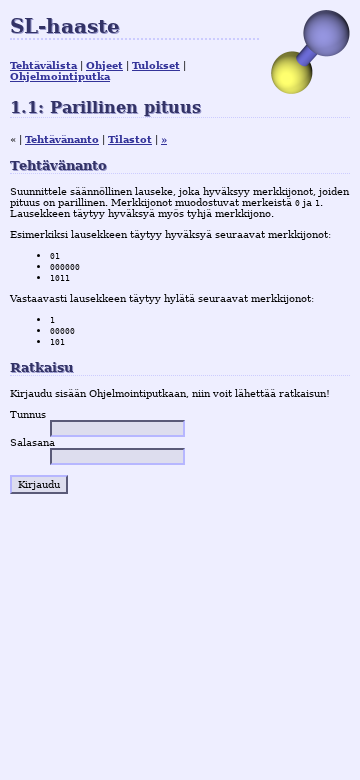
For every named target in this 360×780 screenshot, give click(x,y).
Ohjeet (104, 65)
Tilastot (130, 139)
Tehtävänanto (62, 139)
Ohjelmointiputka (60, 76)
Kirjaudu (39, 484)
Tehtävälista (43, 65)
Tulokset (156, 65)
